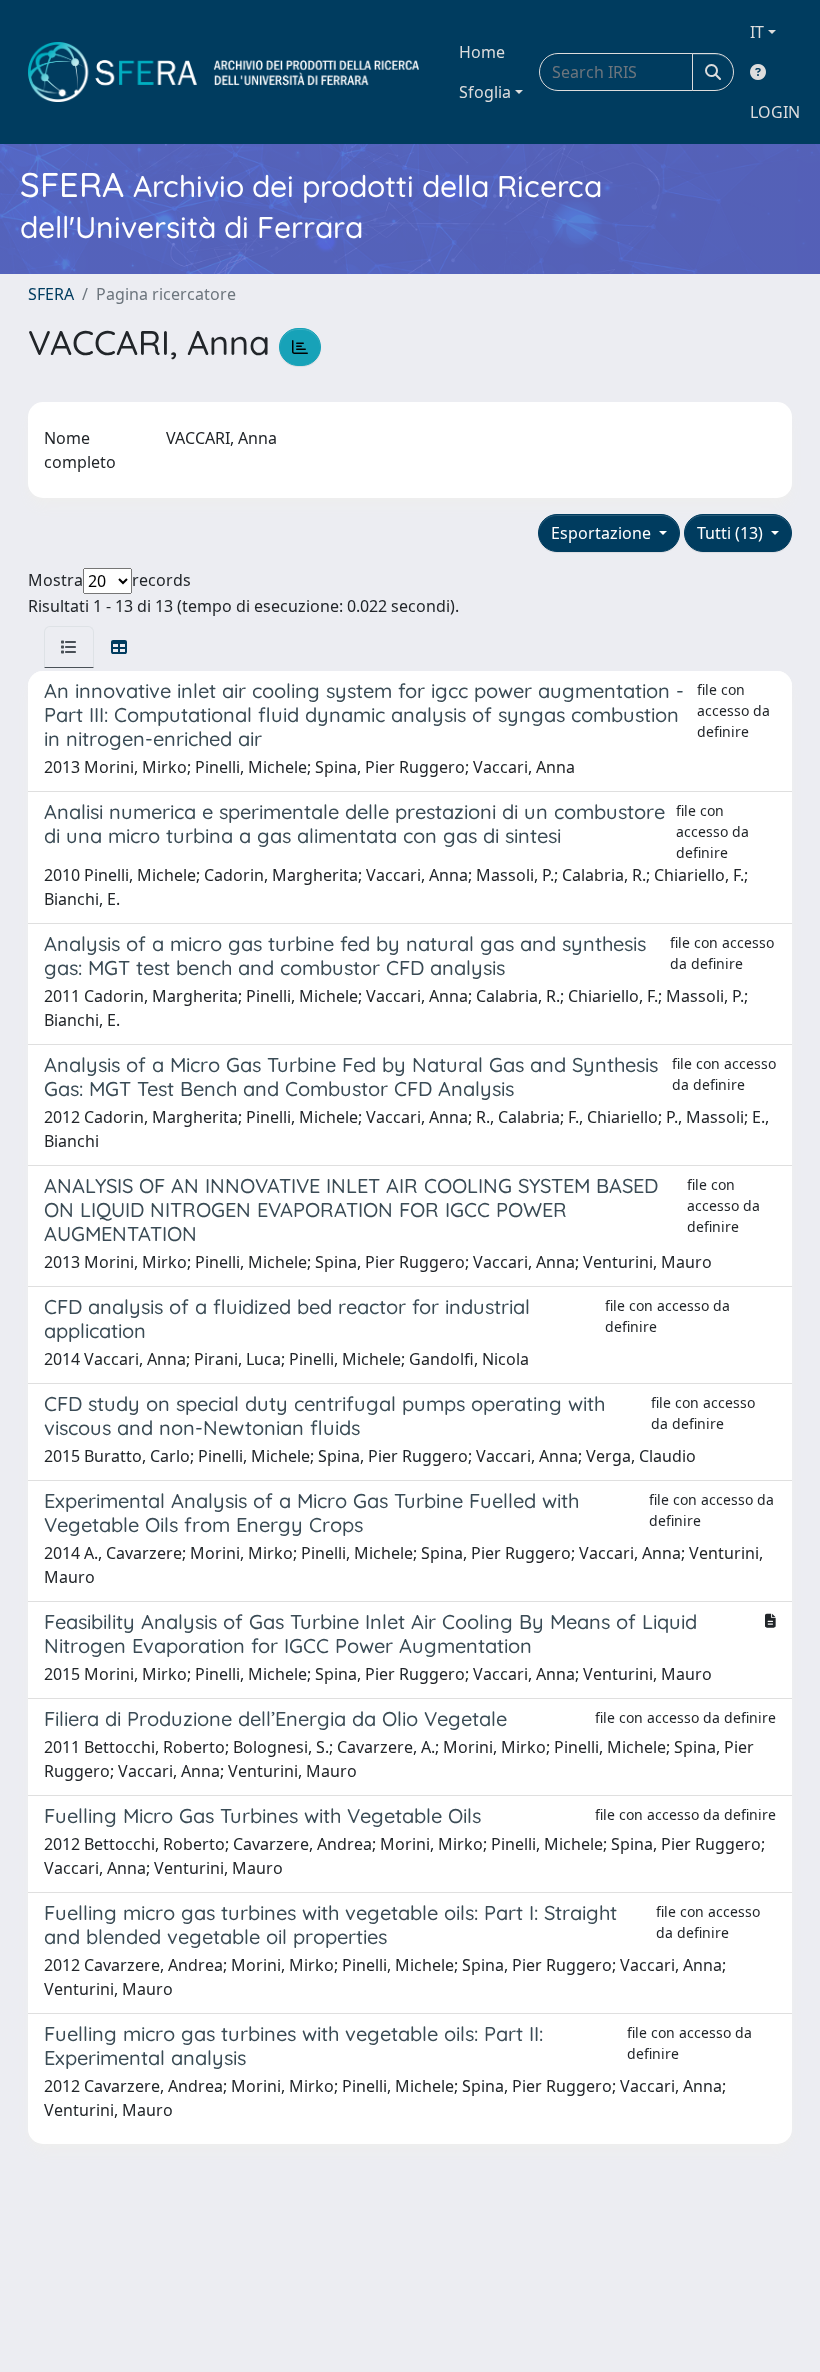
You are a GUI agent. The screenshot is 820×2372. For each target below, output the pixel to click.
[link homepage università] (223, 72)
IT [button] (757, 32)
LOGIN (775, 112)
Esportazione (603, 533)
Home (482, 52)
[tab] (69, 647)
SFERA (51, 294)
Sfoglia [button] (485, 92)
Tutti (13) (732, 533)
